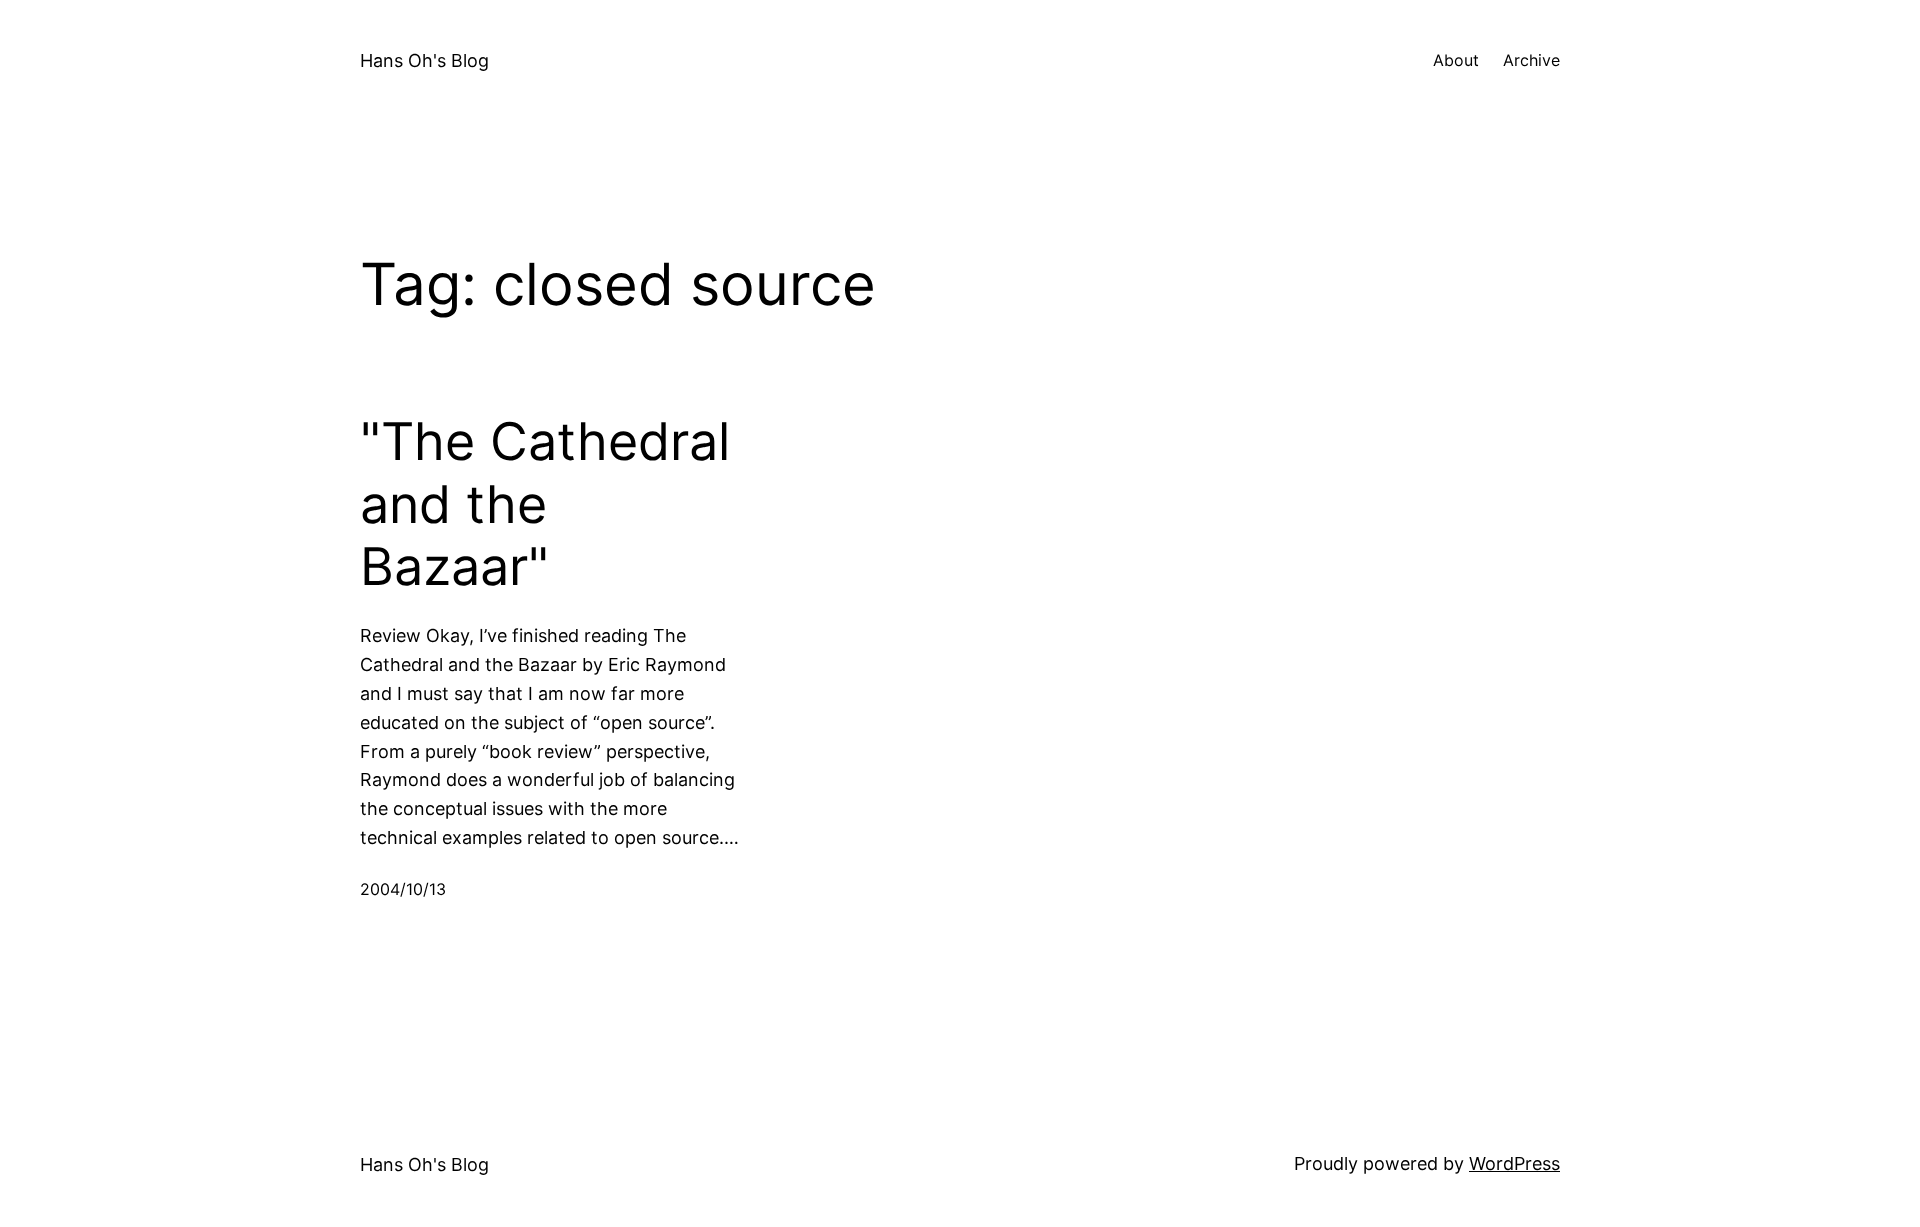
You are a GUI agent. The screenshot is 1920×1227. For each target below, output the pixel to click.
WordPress (1514, 1163)
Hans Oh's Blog (424, 60)
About (1456, 60)
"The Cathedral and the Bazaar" (545, 504)
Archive (1531, 60)
